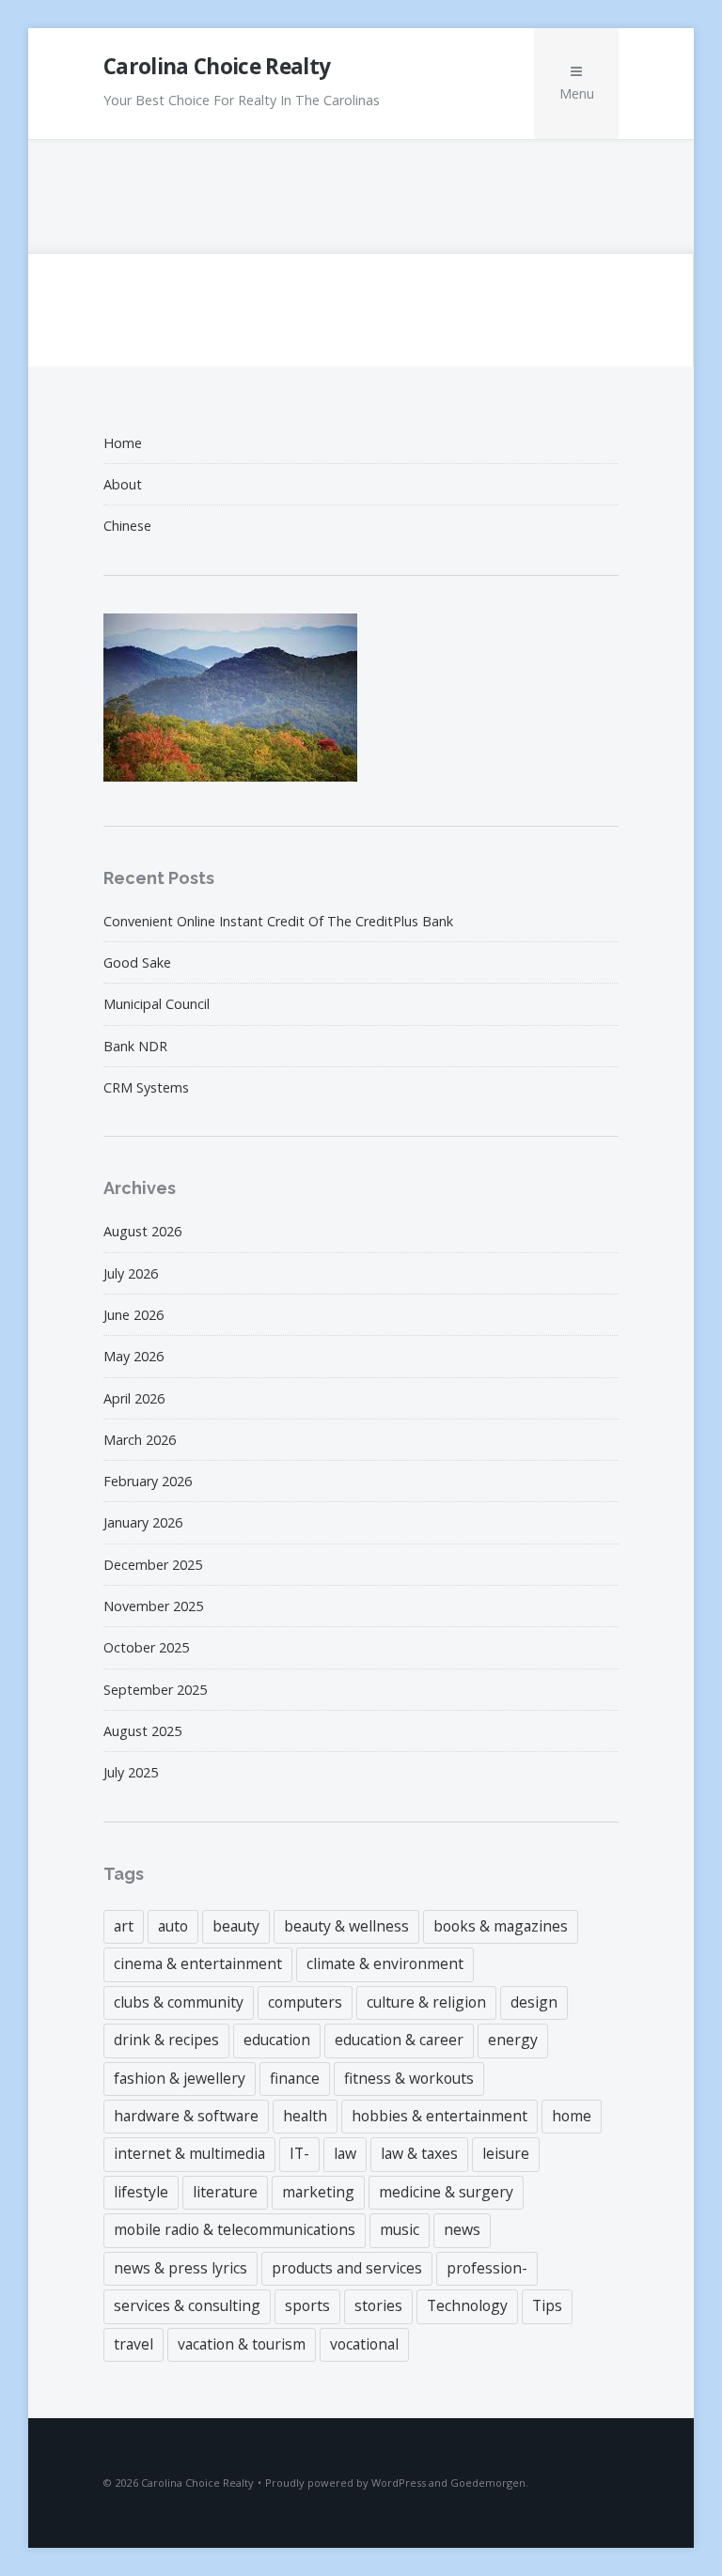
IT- (299, 2153)
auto (173, 1926)
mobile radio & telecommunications (235, 2229)
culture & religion (426, 2002)
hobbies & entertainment (439, 2116)
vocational (364, 2344)
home (572, 2116)
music (400, 2229)
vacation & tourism (242, 2344)
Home (123, 443)
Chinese (127, 526)
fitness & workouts (409, 2078)
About (123, 484)
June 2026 (133, 1315)
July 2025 (131, 1772)
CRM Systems (146, 1087)
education (277, 2040)
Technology (467, 2305)
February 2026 (148, 1481)
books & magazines (501, 1926)
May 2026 (133, 1356)
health (305, 2116)
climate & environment (385, 1963)
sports (307, 2305)
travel (133, 2344)
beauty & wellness (346, 1926)
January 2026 (143, 1522)
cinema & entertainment (198, 1963)
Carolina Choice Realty (217, 66)
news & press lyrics (180, 2268)
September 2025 (155, 1690)
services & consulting (187, 2305)
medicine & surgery (446, 2192)
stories (378, 2305)
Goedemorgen (488, 2483)
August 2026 (142, 1231)
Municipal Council (157, 1004)
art (124, 1926)
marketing (318, 2192)
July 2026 (131, 1273)
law (345, 2153)
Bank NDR (135, 1046)
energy (513, 2040)
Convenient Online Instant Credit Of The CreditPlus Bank (278, 921)
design (534, 2002)
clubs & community (179, 2002)
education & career (399, 2040)
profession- (487, 2268)
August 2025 (142, 1731)
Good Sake (137, 962)
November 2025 (153, 1606)
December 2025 (153, 1565)
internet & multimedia (189, 2153)
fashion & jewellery (180, 2078)
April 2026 (134, 1398)
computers (305, 2002)
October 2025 (146, 1647)
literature (225, 2192)
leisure (506, 2153)
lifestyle (141, 2192)
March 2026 (140, 1440)
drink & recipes (166, 2040)
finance (295, 2078)
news (462, 2229)
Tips (547, 2305)
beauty (236, 1926)
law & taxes (419, 2153)
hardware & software (186, 2116)
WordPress (399, 2483)
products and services (347, 2268)
